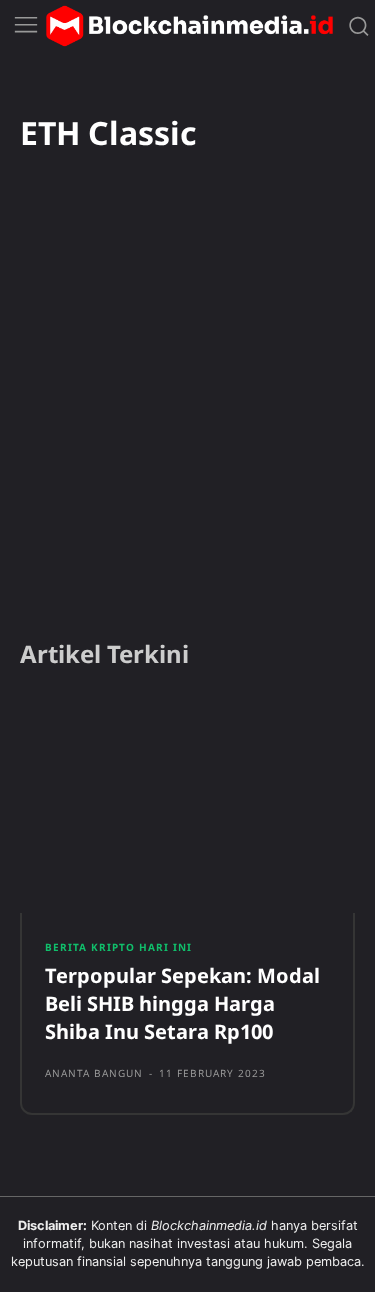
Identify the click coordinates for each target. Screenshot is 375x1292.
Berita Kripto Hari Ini (118, 947)
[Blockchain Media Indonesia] (189, 26)
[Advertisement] (187, 422)
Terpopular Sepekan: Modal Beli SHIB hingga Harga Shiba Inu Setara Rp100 (182, 1003)
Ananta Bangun (94, 1073)
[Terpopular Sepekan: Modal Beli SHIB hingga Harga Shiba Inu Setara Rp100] (187, 805)
